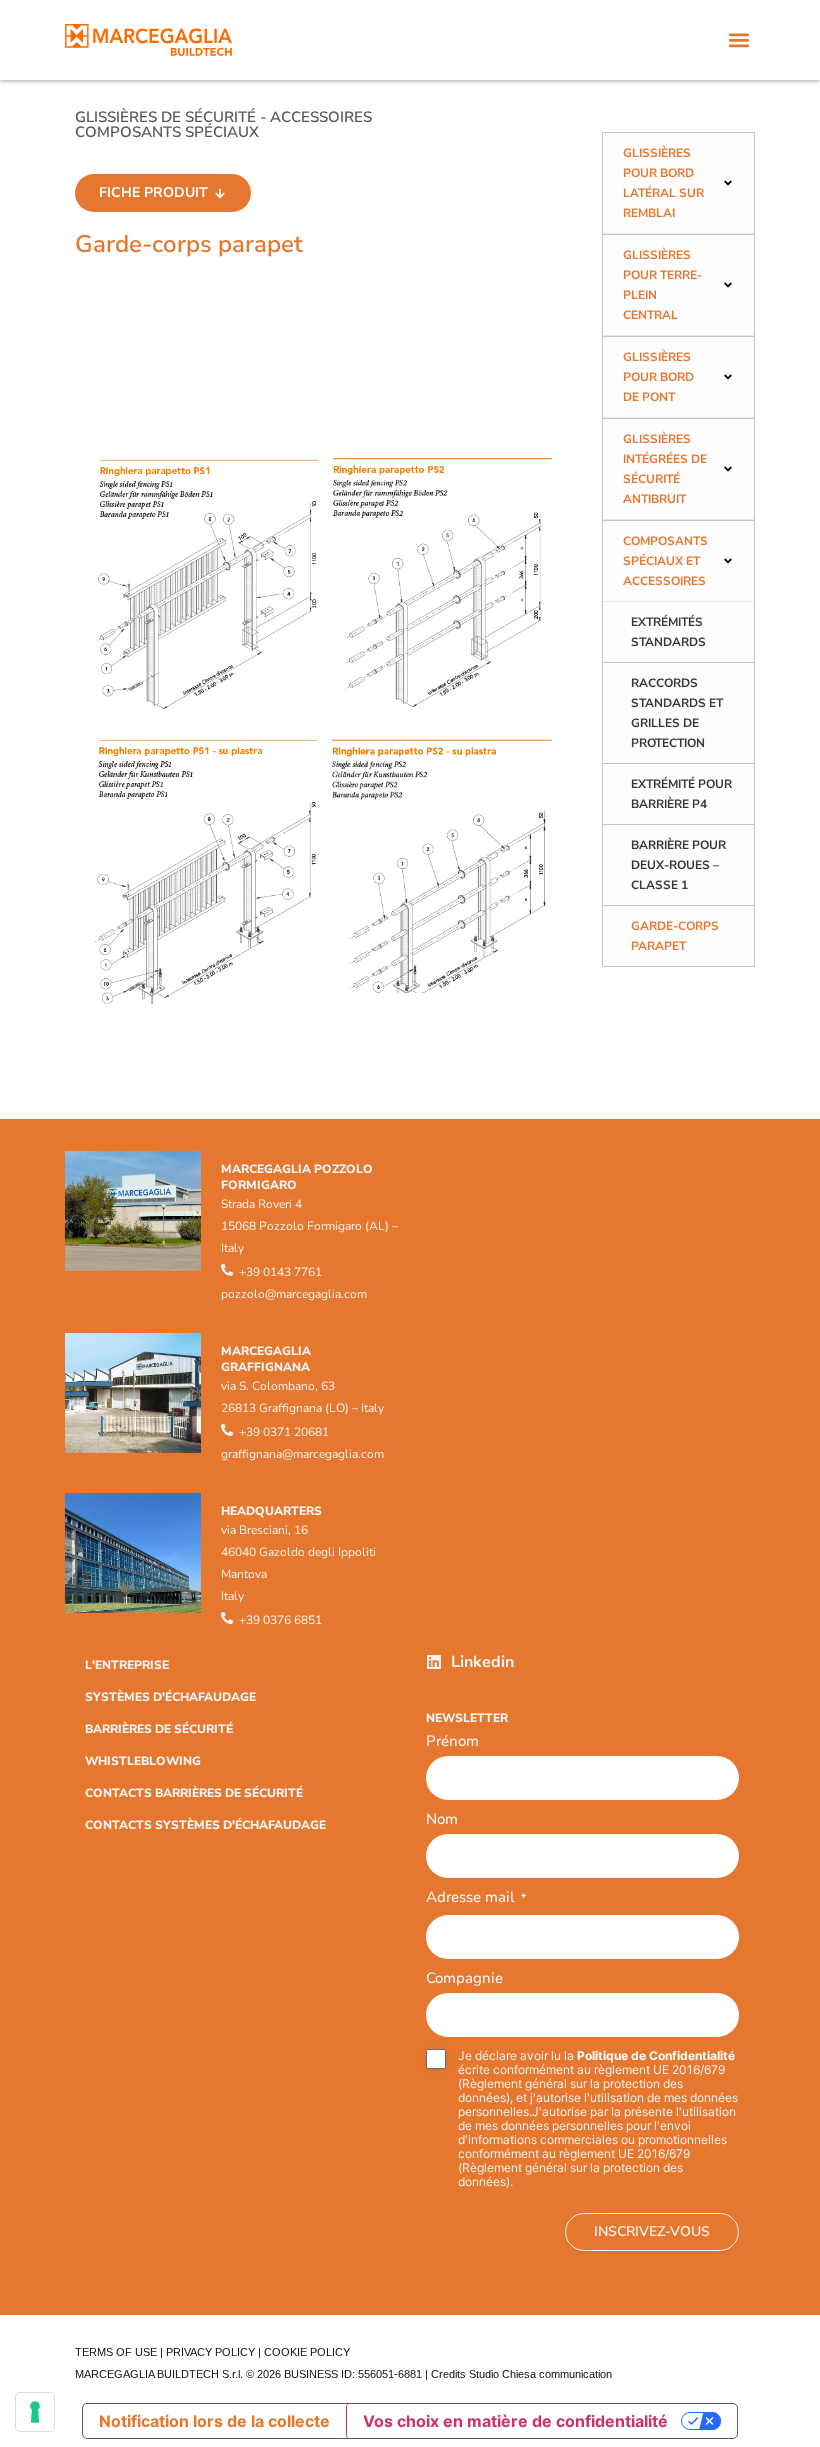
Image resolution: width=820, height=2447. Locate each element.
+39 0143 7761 (280, 1272)
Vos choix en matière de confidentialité (515, 2421)
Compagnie (464, 1978)
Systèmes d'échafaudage (170, 1697)
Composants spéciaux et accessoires (665, 561)
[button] (738, 40)
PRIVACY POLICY (210, 2352)
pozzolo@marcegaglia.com (294, 1294)
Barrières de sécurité (159, 1729)
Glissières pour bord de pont (658, 377)
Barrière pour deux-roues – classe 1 (678, 865)
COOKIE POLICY (307, 2352)
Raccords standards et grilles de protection (677, 713)
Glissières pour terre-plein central (662, 285)
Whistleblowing (143, 1761)
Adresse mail (476, 1898)
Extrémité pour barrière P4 (681, 794)
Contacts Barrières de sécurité (194, 1793)
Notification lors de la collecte (214, 2421)
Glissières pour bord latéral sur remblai (663, 183)
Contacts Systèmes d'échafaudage (205, 1825)
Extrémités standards (668, 632)
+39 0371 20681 (284, 1432)
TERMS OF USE (116, 2352)
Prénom (452, 1741)
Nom (442, 1819)
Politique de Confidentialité (656, 2055)
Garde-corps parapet (675, 936)
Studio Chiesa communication (540, 2374)
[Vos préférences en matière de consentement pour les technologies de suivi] (35, 2412)
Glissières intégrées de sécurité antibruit (665, 469)
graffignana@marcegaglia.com (302, 1454)
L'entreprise (127, 1665)
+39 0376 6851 (280, 1620)
